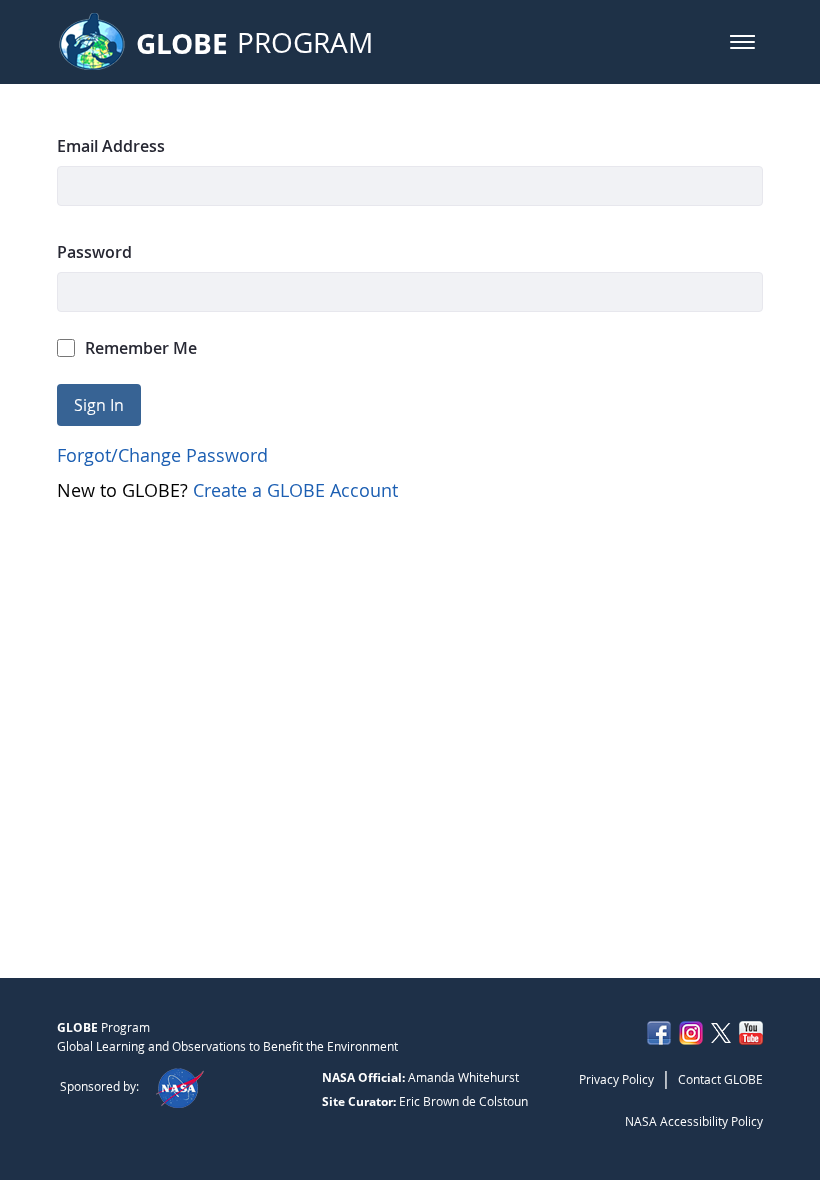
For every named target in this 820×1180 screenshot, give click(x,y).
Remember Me (141, 348)
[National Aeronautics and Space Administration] (179, 1086)
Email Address (111, 146)
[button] (742, 42)
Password (94, 252)
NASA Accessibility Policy (694, 1121)
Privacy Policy (616, 1079)
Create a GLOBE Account (295, 490)
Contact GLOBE (720, 1079)
